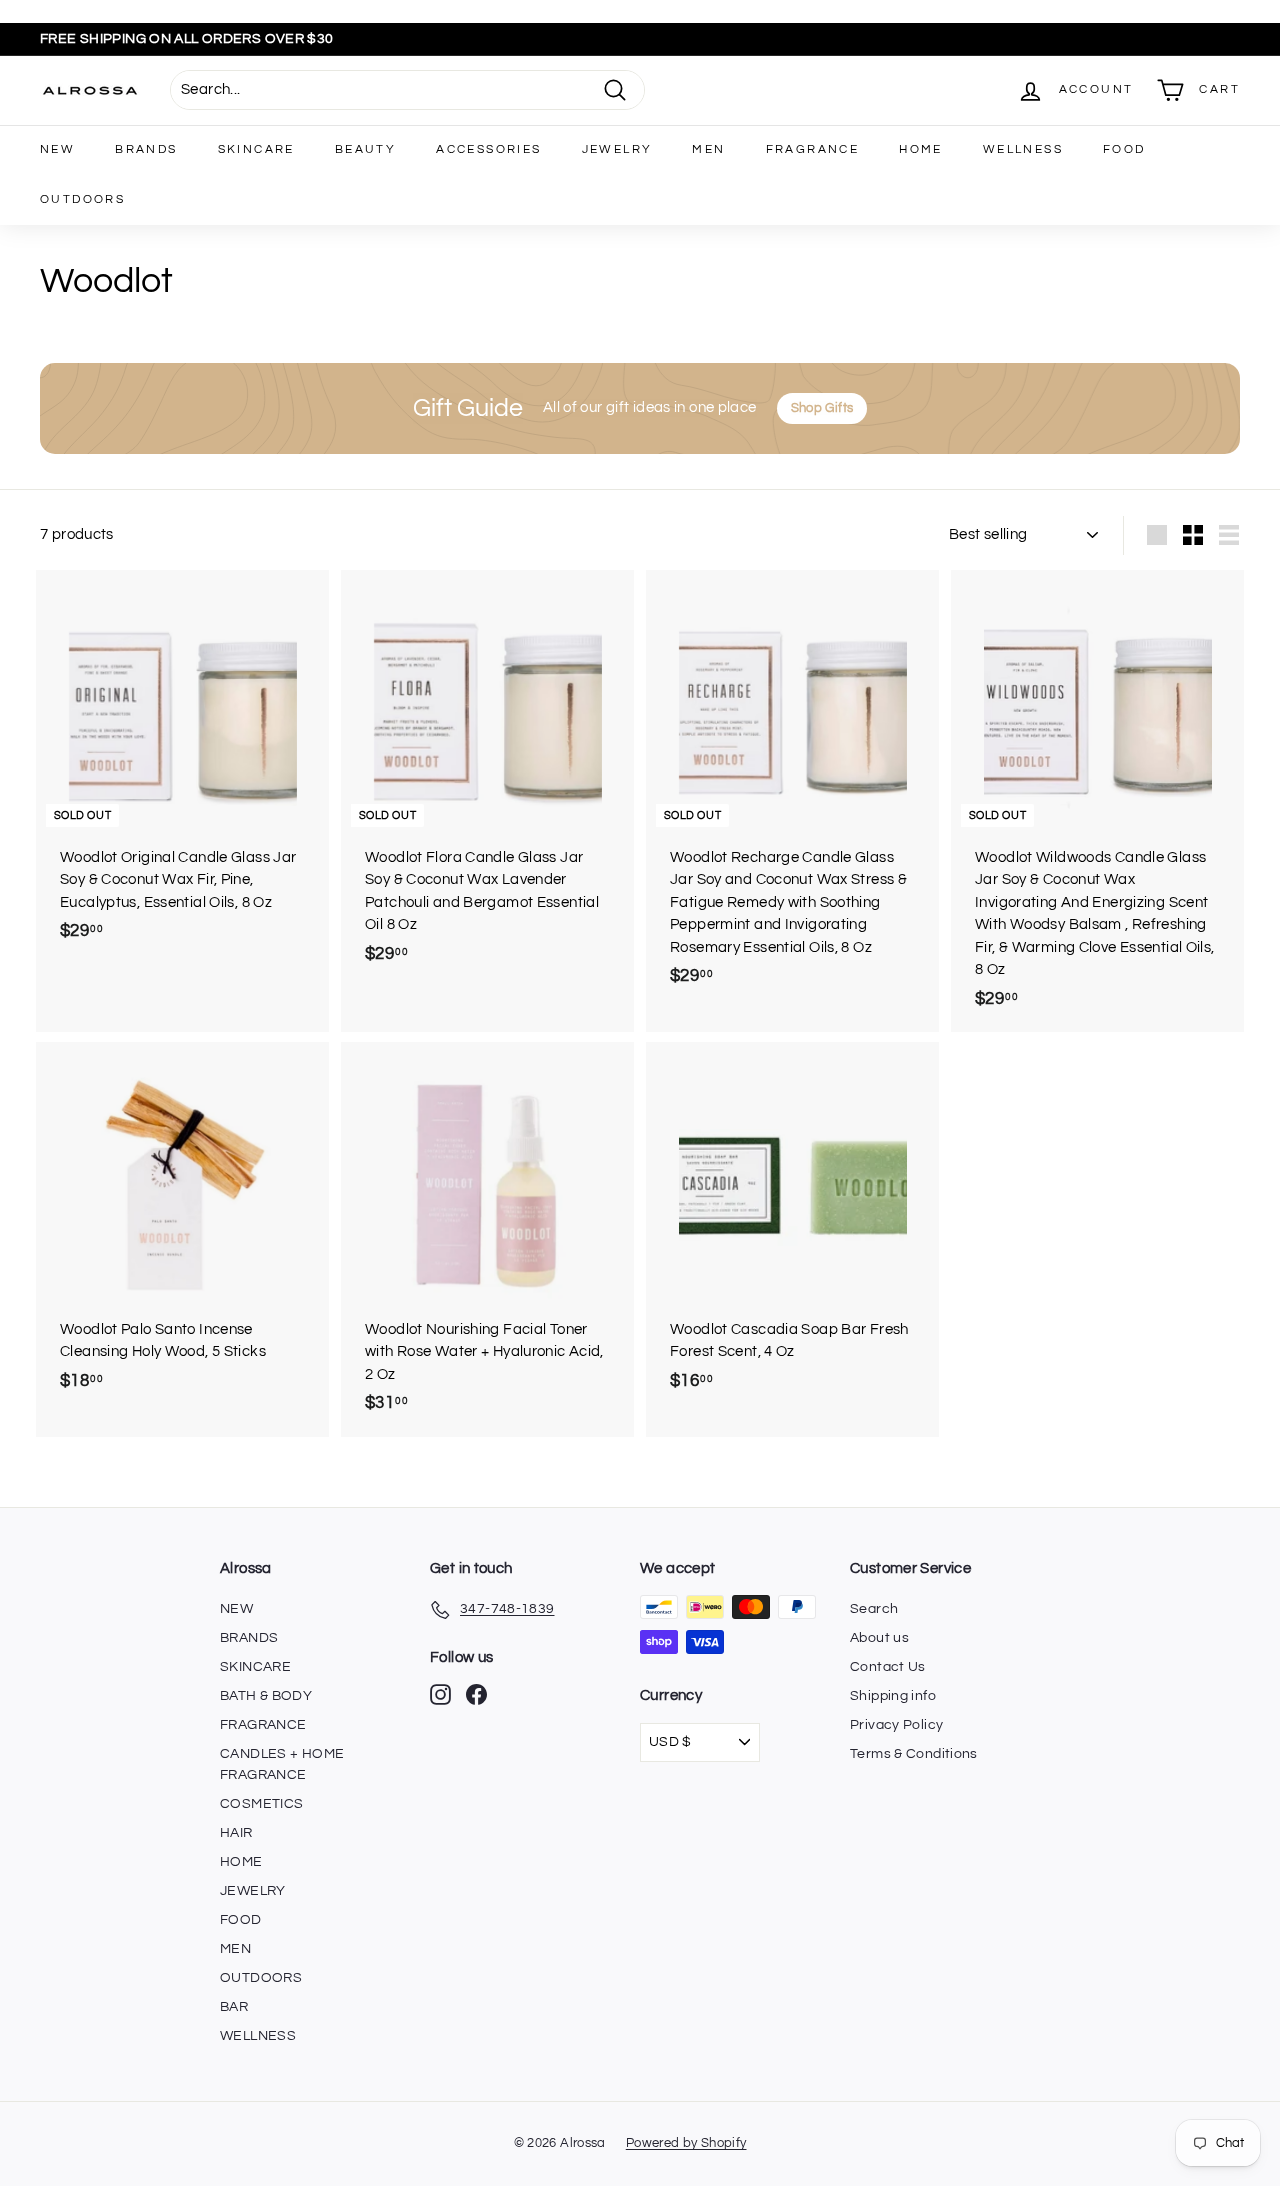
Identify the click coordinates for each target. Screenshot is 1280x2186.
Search (874, 1609)
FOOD (1124, 149)
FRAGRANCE (813, 149)
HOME (921, 149)
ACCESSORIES (488, 149)
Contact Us (888, 1667)
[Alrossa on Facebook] (476, 1694)
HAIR (236, 1833)
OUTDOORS (82, 199)
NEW (57, 149)
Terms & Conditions (914, 1754)
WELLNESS (1023, 149)
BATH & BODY (266, 1696)
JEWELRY (617, 149)
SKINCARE (256, 149)
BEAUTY (365, 149)
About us (879, 1638)
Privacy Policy (896, 1725)
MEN (708, 149)
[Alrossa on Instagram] (440, 1694)
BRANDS (146, 149)
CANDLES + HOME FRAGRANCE (282, 1764)
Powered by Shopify (686, 2143)
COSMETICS (261, 1804)
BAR (234, 2007)
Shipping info (893, 1696)
